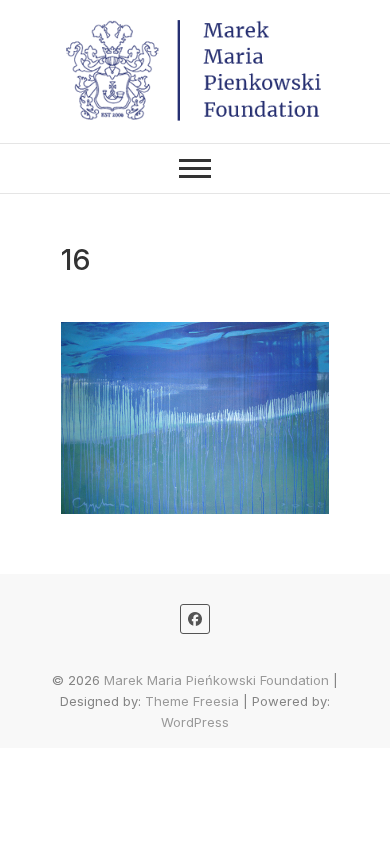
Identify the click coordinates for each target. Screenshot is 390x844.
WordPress (195, 722)
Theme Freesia (192, 701)
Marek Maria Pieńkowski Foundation (216, 680)
